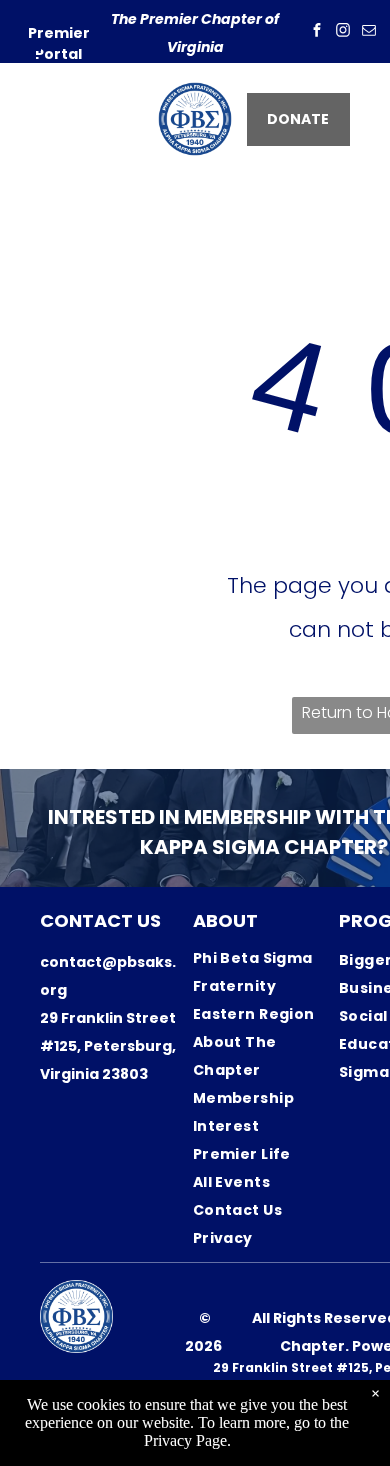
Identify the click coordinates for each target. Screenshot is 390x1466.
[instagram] (343, 32)
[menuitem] (265, 972)
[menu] (30, 56)
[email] (369, 32)
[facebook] (317, 32)
